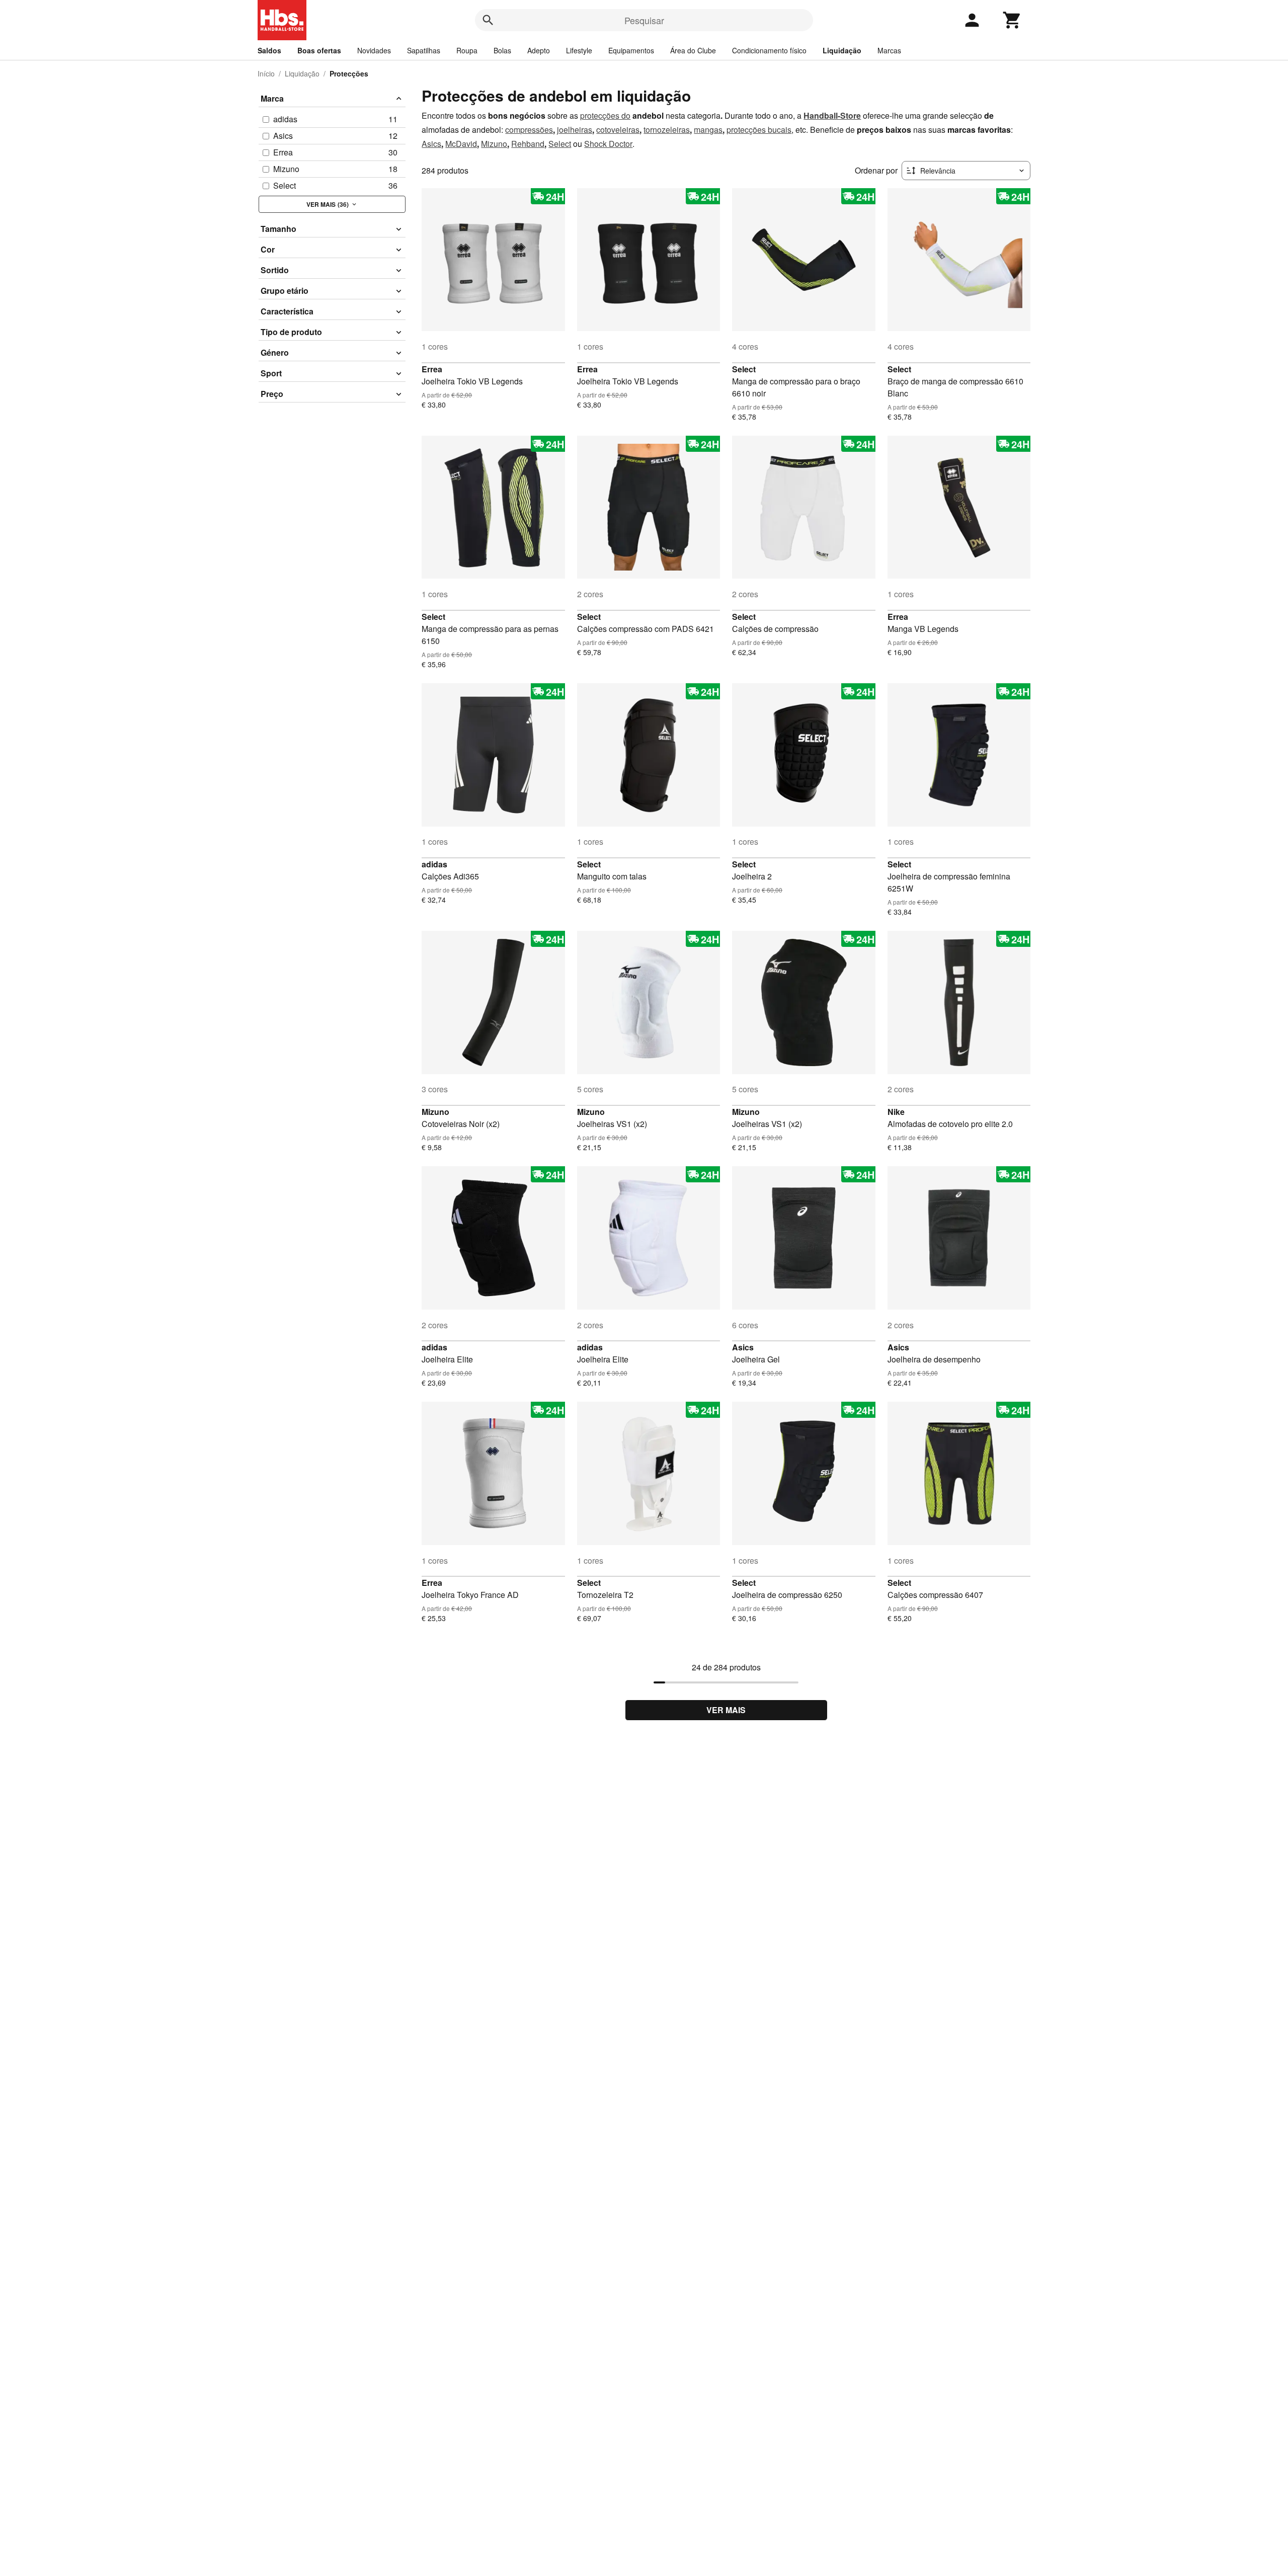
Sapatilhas (424, 50)
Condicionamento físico (769, 50)
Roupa (467, 50)
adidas (434, 864)
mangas (708, 130)
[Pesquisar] (488, 20)
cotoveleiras (618, 130)
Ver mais (726, 1710)
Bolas (502, 50)
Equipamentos (631, 50)
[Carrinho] (1012, 20)
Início (266, 73)
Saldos (269, 50)
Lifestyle (579, 50)
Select (560, 144)
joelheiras (575, 130)
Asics (431, 144)
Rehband (528, 144)
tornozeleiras (667, 130)
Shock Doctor (608, 144)
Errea (432, 369)
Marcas (889, 50)
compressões (529, 130)
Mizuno (494, 144)
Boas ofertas (319, 50)
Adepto (539, 50)
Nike (896, 1112)
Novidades (374, 50)
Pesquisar (644, 20)
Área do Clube (693, 50)
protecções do (605, 115)
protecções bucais (759, 130)
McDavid (461, 144)
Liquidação (842, 50)
